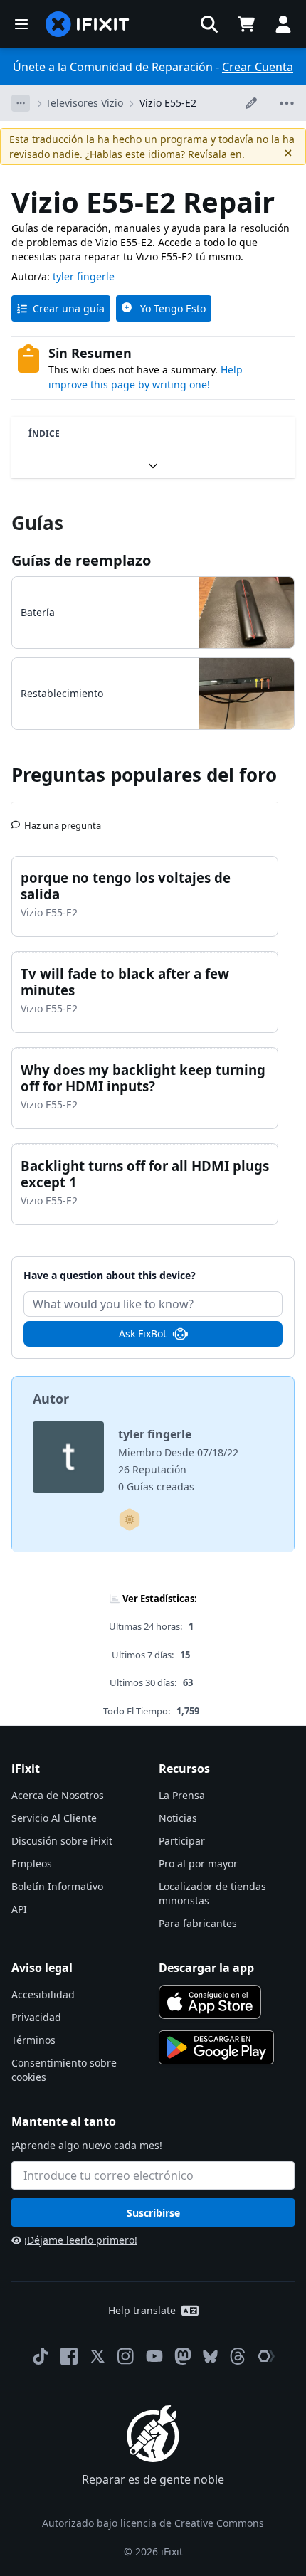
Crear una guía (69, 308)
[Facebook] (69, 2356)
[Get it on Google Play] (216, 2047)
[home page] (88, 24)
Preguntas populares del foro (144, 775)
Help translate (142, 2310)
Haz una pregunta (63, 820)
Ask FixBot (143, 1334)
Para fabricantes (198, 1923)
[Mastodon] (183, 2356)
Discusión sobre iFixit (62, 1841)
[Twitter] (97, 2356)
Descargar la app (206, 1968)
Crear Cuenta (258, 67)
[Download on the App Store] (210, 2002)
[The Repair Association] (266, 2356)
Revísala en (215, 154)
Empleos (32, 1864)
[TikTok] (41, 2356)
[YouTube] (154, 2356)
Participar (182, 1841)
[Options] (21, 103)
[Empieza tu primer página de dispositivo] (130, 1520)
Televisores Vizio (84, 103)
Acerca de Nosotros (58, 1795)
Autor (51, 1399)
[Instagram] (126, 2356)
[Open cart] (246, 24)
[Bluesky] (210, 2357)
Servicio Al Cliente (54, 1818)
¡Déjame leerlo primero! (81, 2240)
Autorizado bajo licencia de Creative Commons (153, 2523)
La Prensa (182, 1795)
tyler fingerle (84, 276)
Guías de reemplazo (81, 560)
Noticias (178, 1818)
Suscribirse (153, 2213)
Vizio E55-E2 (168, 103)
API (19, 1909)
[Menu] (21, 24)
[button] (209, 24)
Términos (33, 2040)
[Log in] (283, 24)
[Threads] (238, 2356)
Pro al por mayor (198, 1864)
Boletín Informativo (57, 1886)
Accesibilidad (43, 1994)
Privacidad (36, 2017)
